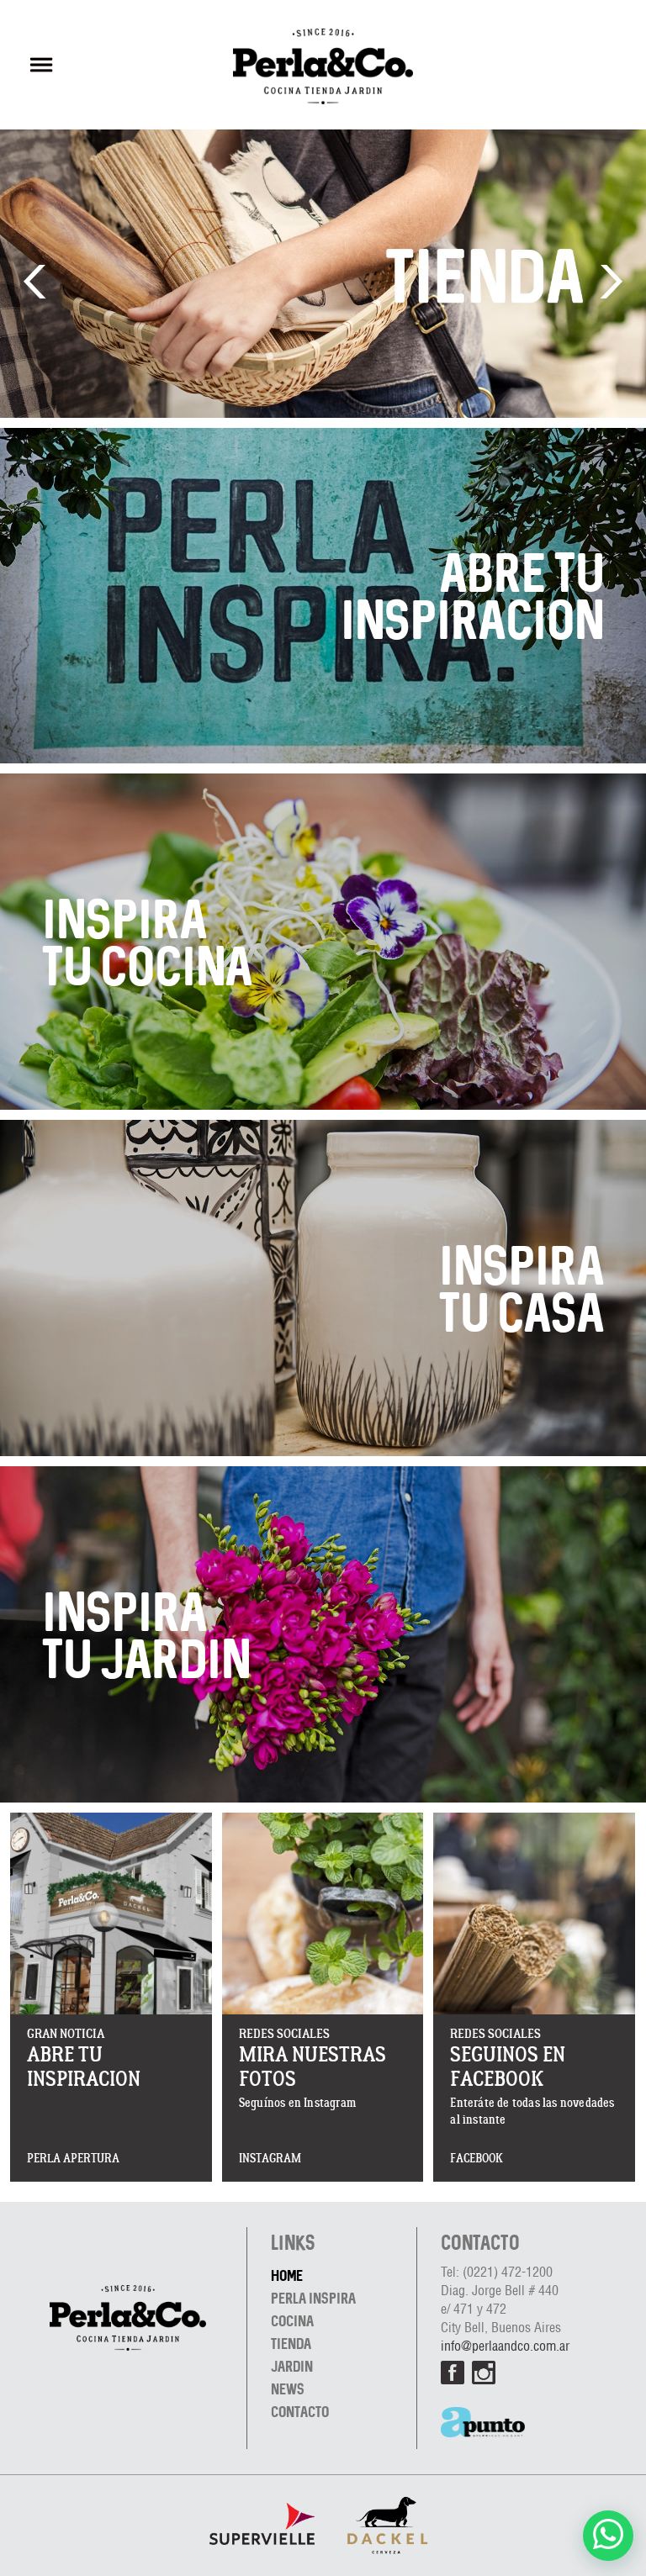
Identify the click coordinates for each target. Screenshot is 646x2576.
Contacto (300, 2412)
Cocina (292, 2321)
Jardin (292, 2366)
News (288, 2389)
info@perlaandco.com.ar (505, 2347)
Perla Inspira (313, 2298)
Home (287, 2275)
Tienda (291, 2344)
